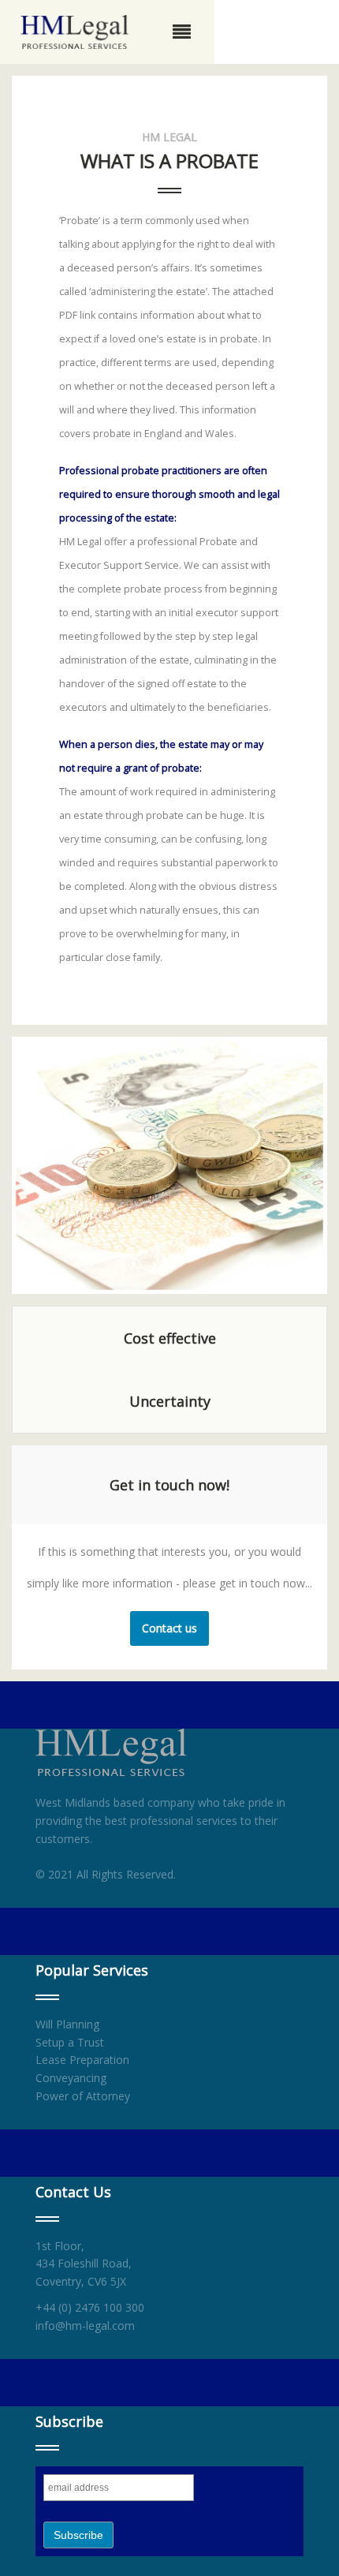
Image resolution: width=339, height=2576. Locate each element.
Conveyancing (71, 2078)
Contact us (169, 1628)
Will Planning (67, 2024)
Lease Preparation (82, 2060)
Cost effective (170, 1338)
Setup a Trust (70, 2042)
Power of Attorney (83, 2096)
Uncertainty (170, 1401)
